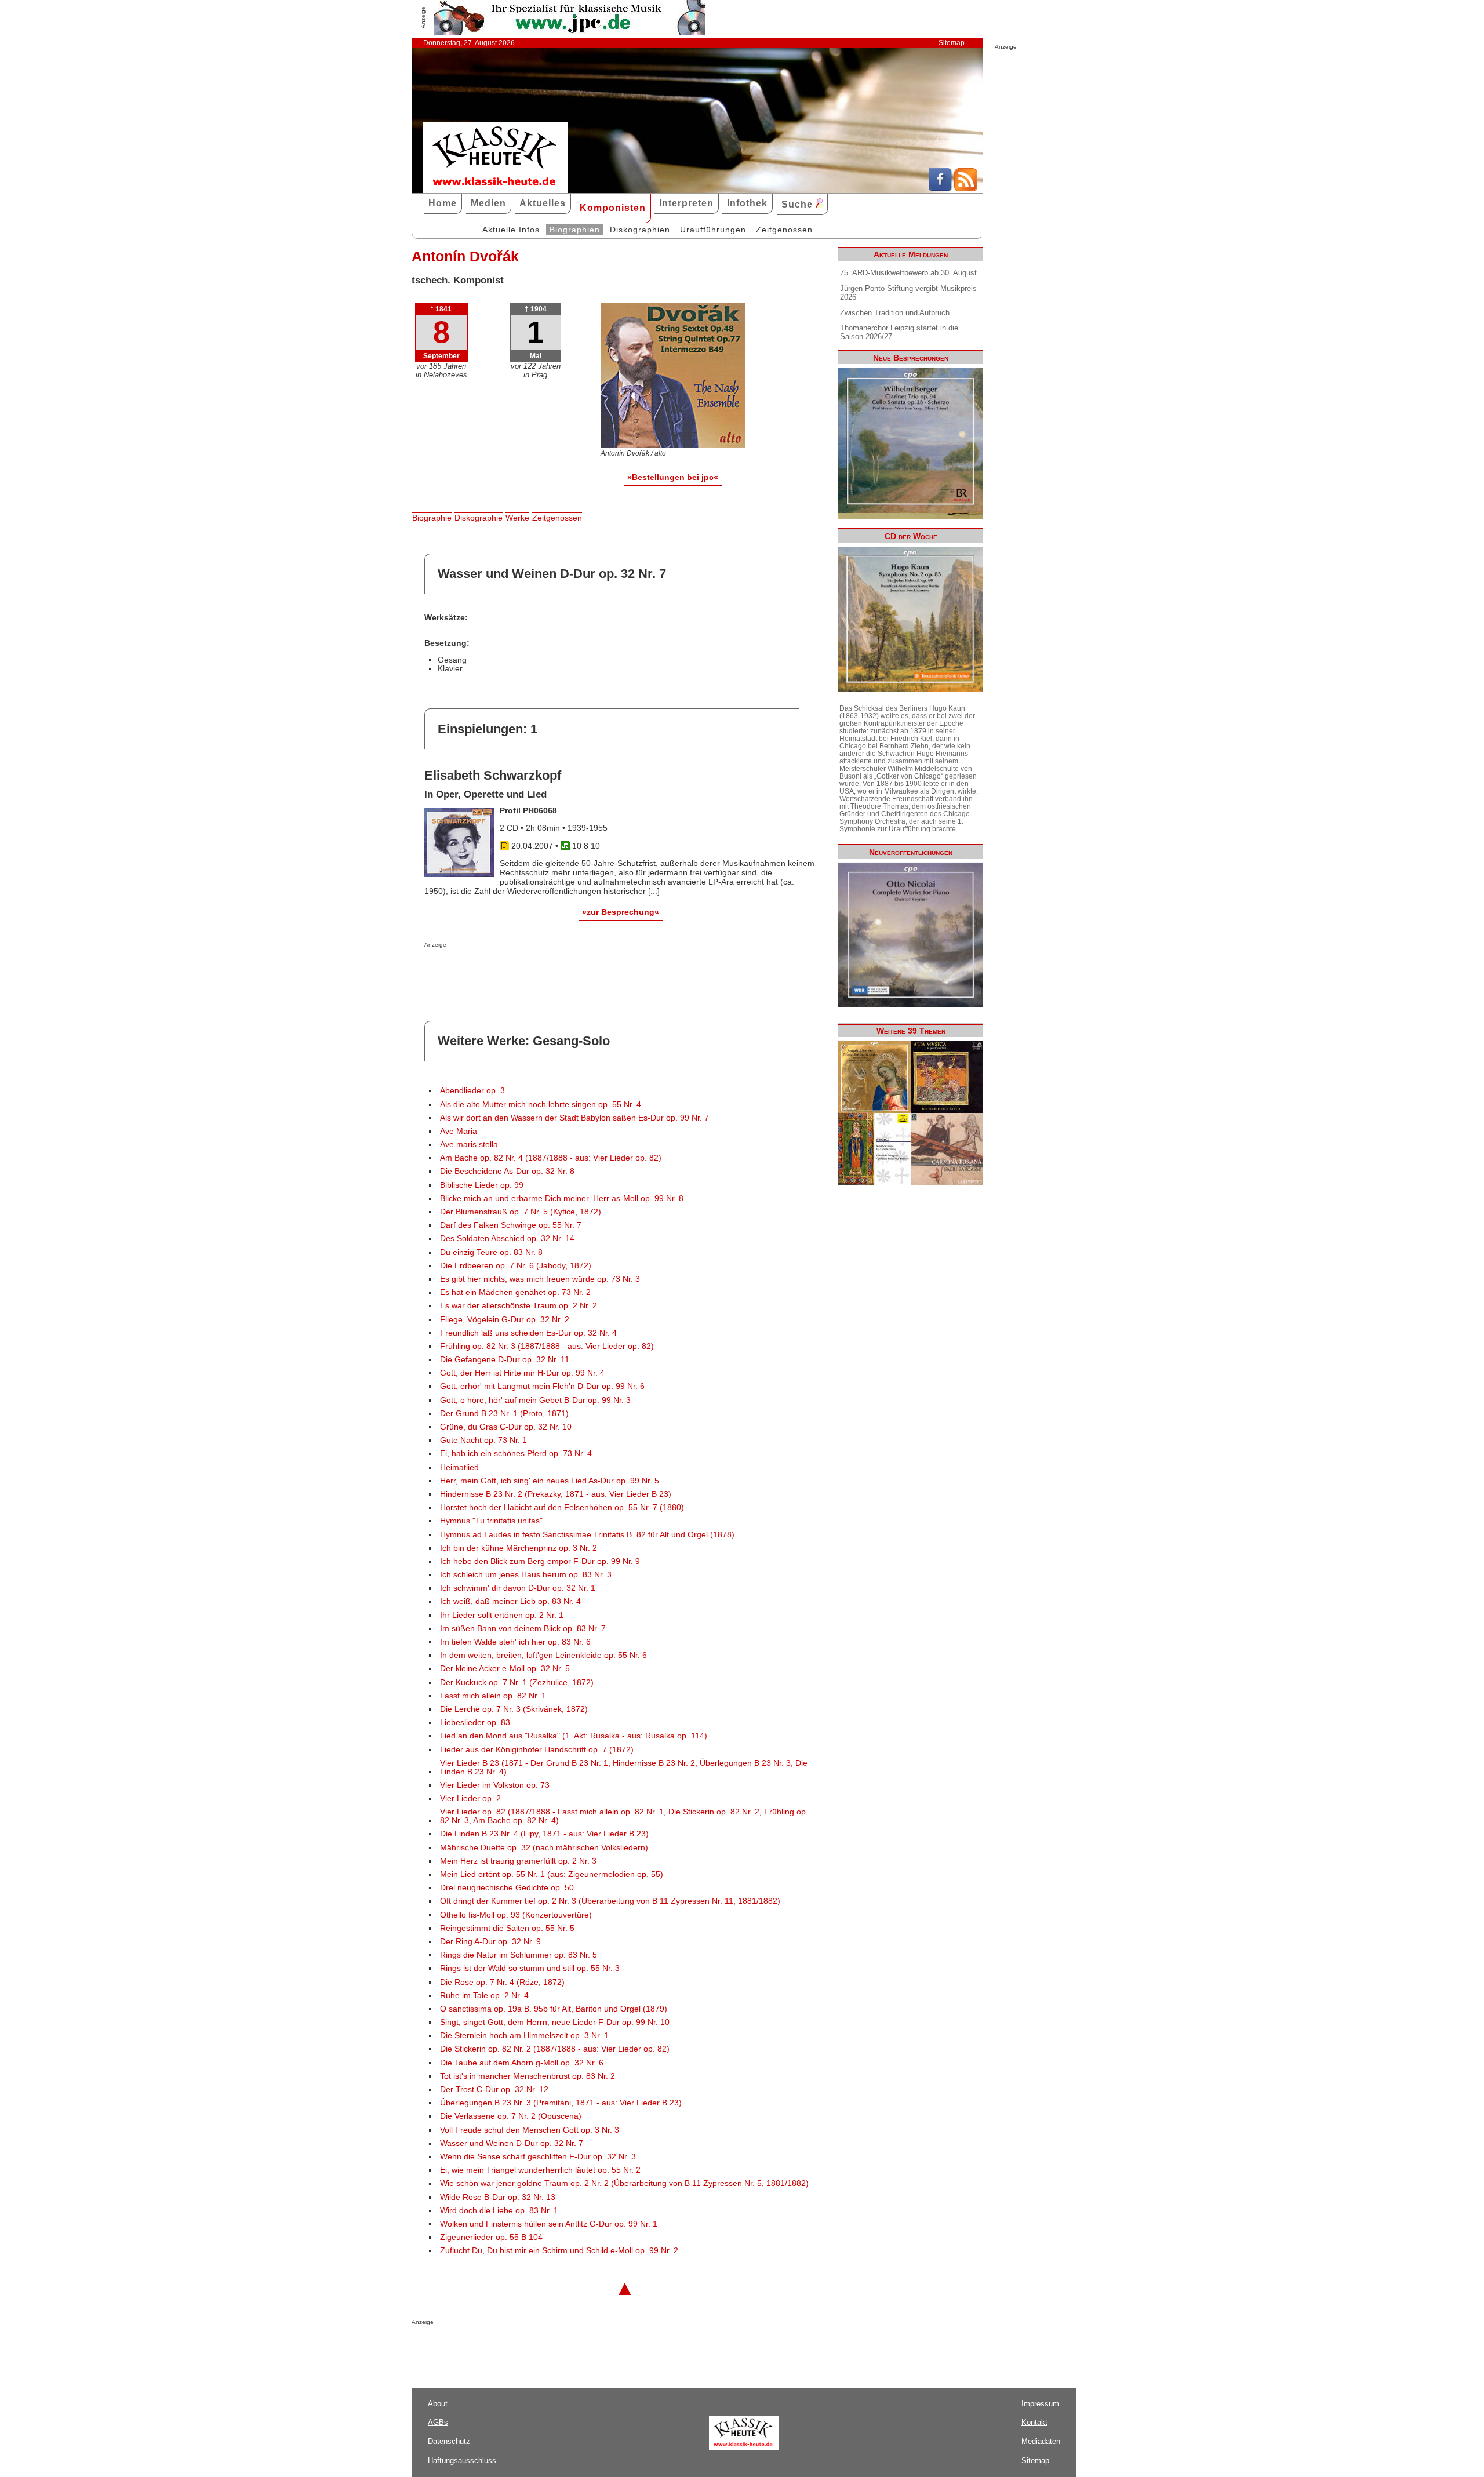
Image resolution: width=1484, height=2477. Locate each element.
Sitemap (952, 43)
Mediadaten (1041, 2441)
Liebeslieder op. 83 (475, 1723)
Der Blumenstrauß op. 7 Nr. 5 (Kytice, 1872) (521, 1212)
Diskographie (479, 518)
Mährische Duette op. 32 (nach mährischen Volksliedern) (544, 1848)
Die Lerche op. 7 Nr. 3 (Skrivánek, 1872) (514, 1709)
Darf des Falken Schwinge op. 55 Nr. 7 (511, 1225)
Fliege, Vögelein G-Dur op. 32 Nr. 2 (505, 1320)
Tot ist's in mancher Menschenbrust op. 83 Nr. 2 (528, 2076)
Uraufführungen (713, 230)
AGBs (438, 2422)
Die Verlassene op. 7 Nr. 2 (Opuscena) (511, 2116)
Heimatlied (459, 1467)
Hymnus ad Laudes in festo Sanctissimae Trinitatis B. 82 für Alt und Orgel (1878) (587, 1535)
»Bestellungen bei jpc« (673, 477)
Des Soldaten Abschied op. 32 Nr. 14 (507, 1238)
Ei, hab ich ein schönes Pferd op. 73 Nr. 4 (516, 1454)
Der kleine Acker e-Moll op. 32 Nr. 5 (505, 1669)
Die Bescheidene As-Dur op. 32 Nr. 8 (507, 1171)
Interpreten (686, 203)
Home (443, 203)
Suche (799, 204)
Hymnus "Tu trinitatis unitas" (491, 1521)
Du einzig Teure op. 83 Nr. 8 (491, 1252)
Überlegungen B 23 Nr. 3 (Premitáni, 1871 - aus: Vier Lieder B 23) (561, 2103)
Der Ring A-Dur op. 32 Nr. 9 (490, 1942)
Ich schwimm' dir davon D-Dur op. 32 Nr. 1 (518, 1588)
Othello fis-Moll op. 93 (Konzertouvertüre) (516, 1915)
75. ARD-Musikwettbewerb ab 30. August (908, 273)
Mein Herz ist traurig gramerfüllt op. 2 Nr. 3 (518, 1861)
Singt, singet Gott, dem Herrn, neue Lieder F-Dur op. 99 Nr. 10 (555, 2022)
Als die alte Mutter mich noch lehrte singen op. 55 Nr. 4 (541, 1105)
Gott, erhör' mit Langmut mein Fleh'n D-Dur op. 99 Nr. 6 (542, 1386)
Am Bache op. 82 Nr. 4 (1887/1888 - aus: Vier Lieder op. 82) (551, 1158)
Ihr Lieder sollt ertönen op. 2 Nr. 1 (502, 1615)
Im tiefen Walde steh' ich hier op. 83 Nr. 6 (515, 1642)
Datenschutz (449, 2441)
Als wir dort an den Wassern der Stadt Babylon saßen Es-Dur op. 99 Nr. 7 (574, 1118)
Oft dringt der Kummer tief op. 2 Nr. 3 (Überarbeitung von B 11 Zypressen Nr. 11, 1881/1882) (610, 1901)
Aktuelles (543, 203)
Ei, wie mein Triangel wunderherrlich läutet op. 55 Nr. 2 (540, 2170)
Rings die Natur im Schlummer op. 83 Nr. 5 (519, 1955)
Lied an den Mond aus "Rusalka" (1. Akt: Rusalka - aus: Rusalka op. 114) (574, 1736)
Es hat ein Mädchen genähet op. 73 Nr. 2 (515, 1292)
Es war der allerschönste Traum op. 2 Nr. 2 (519, 1306)
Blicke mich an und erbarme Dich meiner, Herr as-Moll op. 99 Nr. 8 (562, 1199)
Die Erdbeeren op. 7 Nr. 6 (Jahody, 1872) (516, 1266)
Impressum (1040, 2404)
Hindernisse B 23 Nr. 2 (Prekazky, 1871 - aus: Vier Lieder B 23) (556, 1494)
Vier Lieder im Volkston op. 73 (495, 1785)
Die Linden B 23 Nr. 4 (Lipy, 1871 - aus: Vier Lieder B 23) (544, 1834)
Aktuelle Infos (511, 230)
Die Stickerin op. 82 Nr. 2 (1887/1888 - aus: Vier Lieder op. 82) (555, 2049)
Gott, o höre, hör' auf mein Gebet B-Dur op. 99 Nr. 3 (535, 1400)
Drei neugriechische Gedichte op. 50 (507, 1888)
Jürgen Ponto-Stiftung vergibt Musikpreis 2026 (908, 293)
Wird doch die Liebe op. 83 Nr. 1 (499, 2211)
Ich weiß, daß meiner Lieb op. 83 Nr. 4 (510, 1601)
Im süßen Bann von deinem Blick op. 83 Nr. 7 (523, 1629)
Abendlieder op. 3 (472, 1091)
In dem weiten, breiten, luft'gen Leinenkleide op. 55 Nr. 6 (543, 1655)
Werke (517, 518)
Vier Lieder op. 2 (470, 1798)
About (438, 2404)
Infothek (747, 203)
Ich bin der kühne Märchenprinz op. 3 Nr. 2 (519, 1548)
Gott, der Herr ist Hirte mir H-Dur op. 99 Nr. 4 (522, 1373)
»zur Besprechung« (621, 912)
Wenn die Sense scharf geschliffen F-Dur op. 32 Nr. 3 (538, 2157)
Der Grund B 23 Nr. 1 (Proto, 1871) (504, 1414)
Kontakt (1034, 2422)
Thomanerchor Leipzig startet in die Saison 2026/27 (899, 332)
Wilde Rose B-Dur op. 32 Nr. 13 (498, 2197)
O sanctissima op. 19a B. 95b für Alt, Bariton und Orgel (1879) (554, 2009)
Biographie (432, 518)
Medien (488, 203)
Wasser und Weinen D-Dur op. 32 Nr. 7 (512, 2143)
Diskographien (640, 230)
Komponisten (613, 208)
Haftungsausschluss (462, 2460)
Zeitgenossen (784, 230)
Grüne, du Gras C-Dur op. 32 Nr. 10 (506, 1427)
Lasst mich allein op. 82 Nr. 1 (493, 1696)
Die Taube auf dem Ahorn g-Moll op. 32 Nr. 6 (522, 2063)
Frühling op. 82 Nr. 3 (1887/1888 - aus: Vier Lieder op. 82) (547, 1346)
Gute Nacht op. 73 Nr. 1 (483, 1440)
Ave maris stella (469, 1145)
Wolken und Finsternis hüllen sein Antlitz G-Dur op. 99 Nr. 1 (549, 2224)
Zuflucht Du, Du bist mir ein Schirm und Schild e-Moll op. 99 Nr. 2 (559, 2251)
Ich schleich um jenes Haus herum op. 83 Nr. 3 (526, 1575)
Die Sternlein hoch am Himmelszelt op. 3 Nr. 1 (524, 2036)
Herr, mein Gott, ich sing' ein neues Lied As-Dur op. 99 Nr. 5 (550, 1481)
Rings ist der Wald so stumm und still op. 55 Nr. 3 (530, 1968)
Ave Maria (459, 1131)
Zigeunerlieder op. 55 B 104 (491, 2237)
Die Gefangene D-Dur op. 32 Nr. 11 (505, 1360)
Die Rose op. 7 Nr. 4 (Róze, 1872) (502, 1982)
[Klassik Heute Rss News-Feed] (966, 188)
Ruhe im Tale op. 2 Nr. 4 (484, 1996)
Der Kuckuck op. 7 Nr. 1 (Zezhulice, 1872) (517, 1683)
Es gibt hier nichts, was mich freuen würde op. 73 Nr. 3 (540, 1279)
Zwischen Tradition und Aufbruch (895, 313)
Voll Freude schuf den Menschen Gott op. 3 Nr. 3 (530, 2130)
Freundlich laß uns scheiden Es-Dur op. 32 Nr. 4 (528, 1333)
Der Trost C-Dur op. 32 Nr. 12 (494, 2089)
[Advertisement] (560, 971)
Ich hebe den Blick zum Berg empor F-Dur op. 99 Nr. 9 (540, 1561)
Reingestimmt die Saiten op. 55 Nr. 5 (507, 1928)
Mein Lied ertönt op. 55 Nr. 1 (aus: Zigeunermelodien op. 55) (552, 1874)
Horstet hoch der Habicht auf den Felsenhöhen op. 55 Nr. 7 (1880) (562, 1507)
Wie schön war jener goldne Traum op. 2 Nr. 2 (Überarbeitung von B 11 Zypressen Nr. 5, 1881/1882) (624, 2183)
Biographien (575, 230)
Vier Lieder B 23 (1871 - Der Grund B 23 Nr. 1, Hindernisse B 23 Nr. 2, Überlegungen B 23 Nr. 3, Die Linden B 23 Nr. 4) (624, 1767)
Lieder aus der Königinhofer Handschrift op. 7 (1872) (537, 1750)
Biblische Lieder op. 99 (482, 1185)
